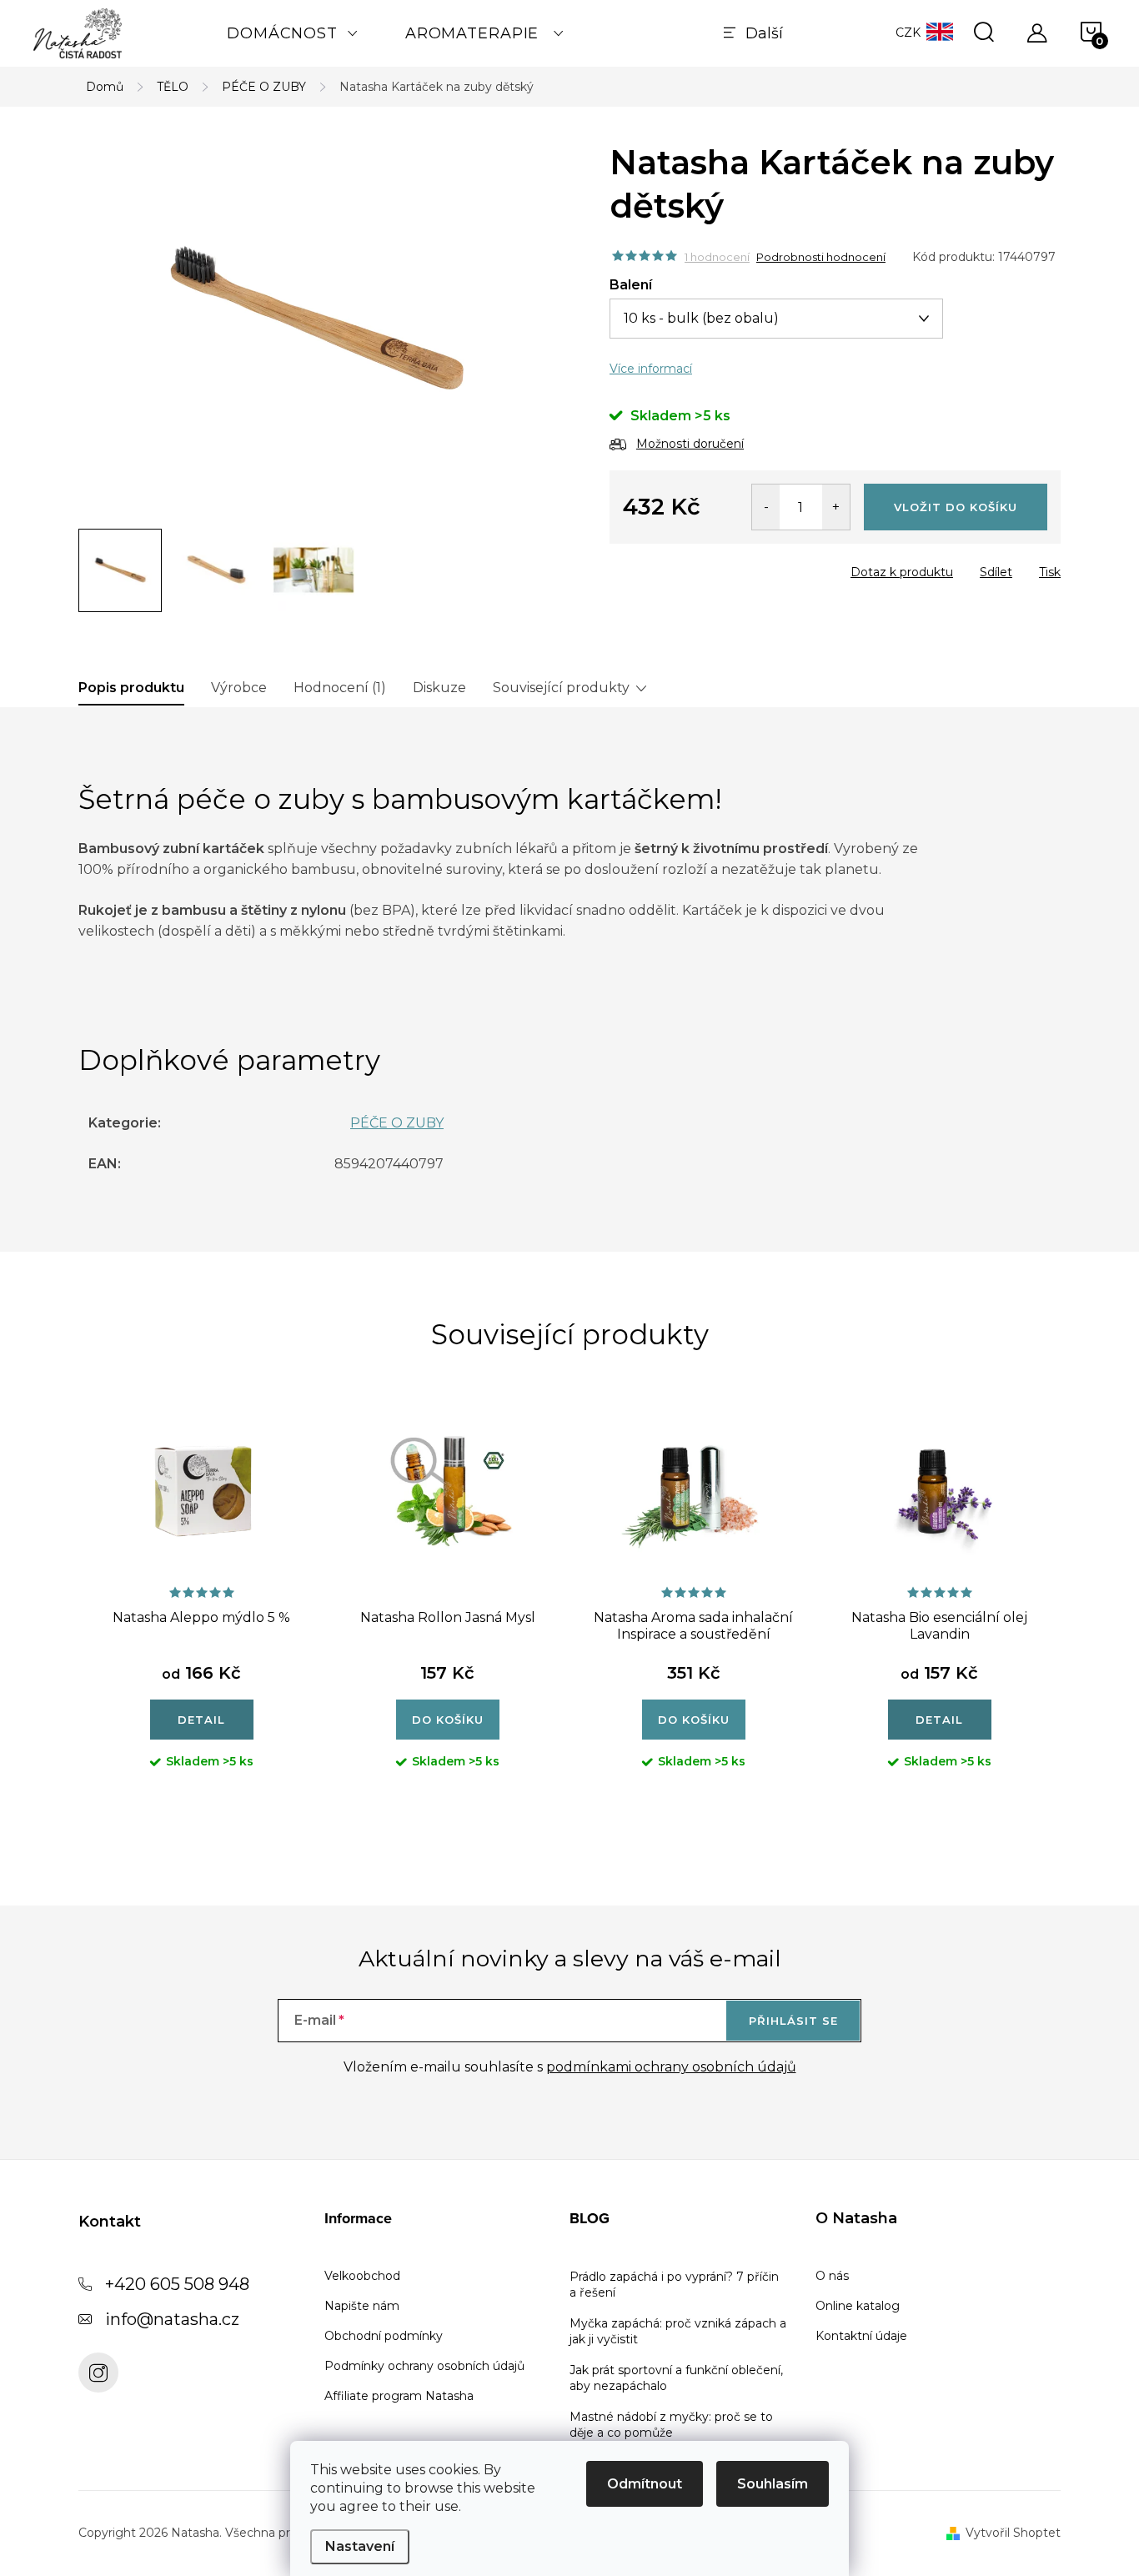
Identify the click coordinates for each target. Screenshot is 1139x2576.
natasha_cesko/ (98, 2373)
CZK (908, 33)
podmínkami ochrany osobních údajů (671, 2067)
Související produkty (561, 688)
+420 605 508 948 (177, 2284)
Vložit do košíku (956, 507)
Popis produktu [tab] (131, 688)
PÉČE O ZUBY (397, 1123)
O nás (832, 2276)
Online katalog (858, 2306)
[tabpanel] (201, 1607)
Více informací (651, 369)
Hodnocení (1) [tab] (340, 688)
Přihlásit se (793, 2021)
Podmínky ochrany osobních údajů (424, 2366)
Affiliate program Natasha (399, 2396)
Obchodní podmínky (384, 2336)
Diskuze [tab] (439, 688)
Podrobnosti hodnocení (821, 257)
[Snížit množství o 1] (766, 507)
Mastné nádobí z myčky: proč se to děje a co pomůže (671, 2425)
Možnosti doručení (690, 444)
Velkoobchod (362, 2276)
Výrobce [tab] (239, 688)
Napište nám (362, 2306)
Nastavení (360, 2546)
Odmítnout (645, 2484)
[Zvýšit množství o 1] (836, 507)
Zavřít (705, 567)
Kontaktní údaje (861, 2336)
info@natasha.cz (172, 2319)
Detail (201, 1720)
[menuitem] (293, 33)
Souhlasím (773, 2484)
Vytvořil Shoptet (1013, 2533)
